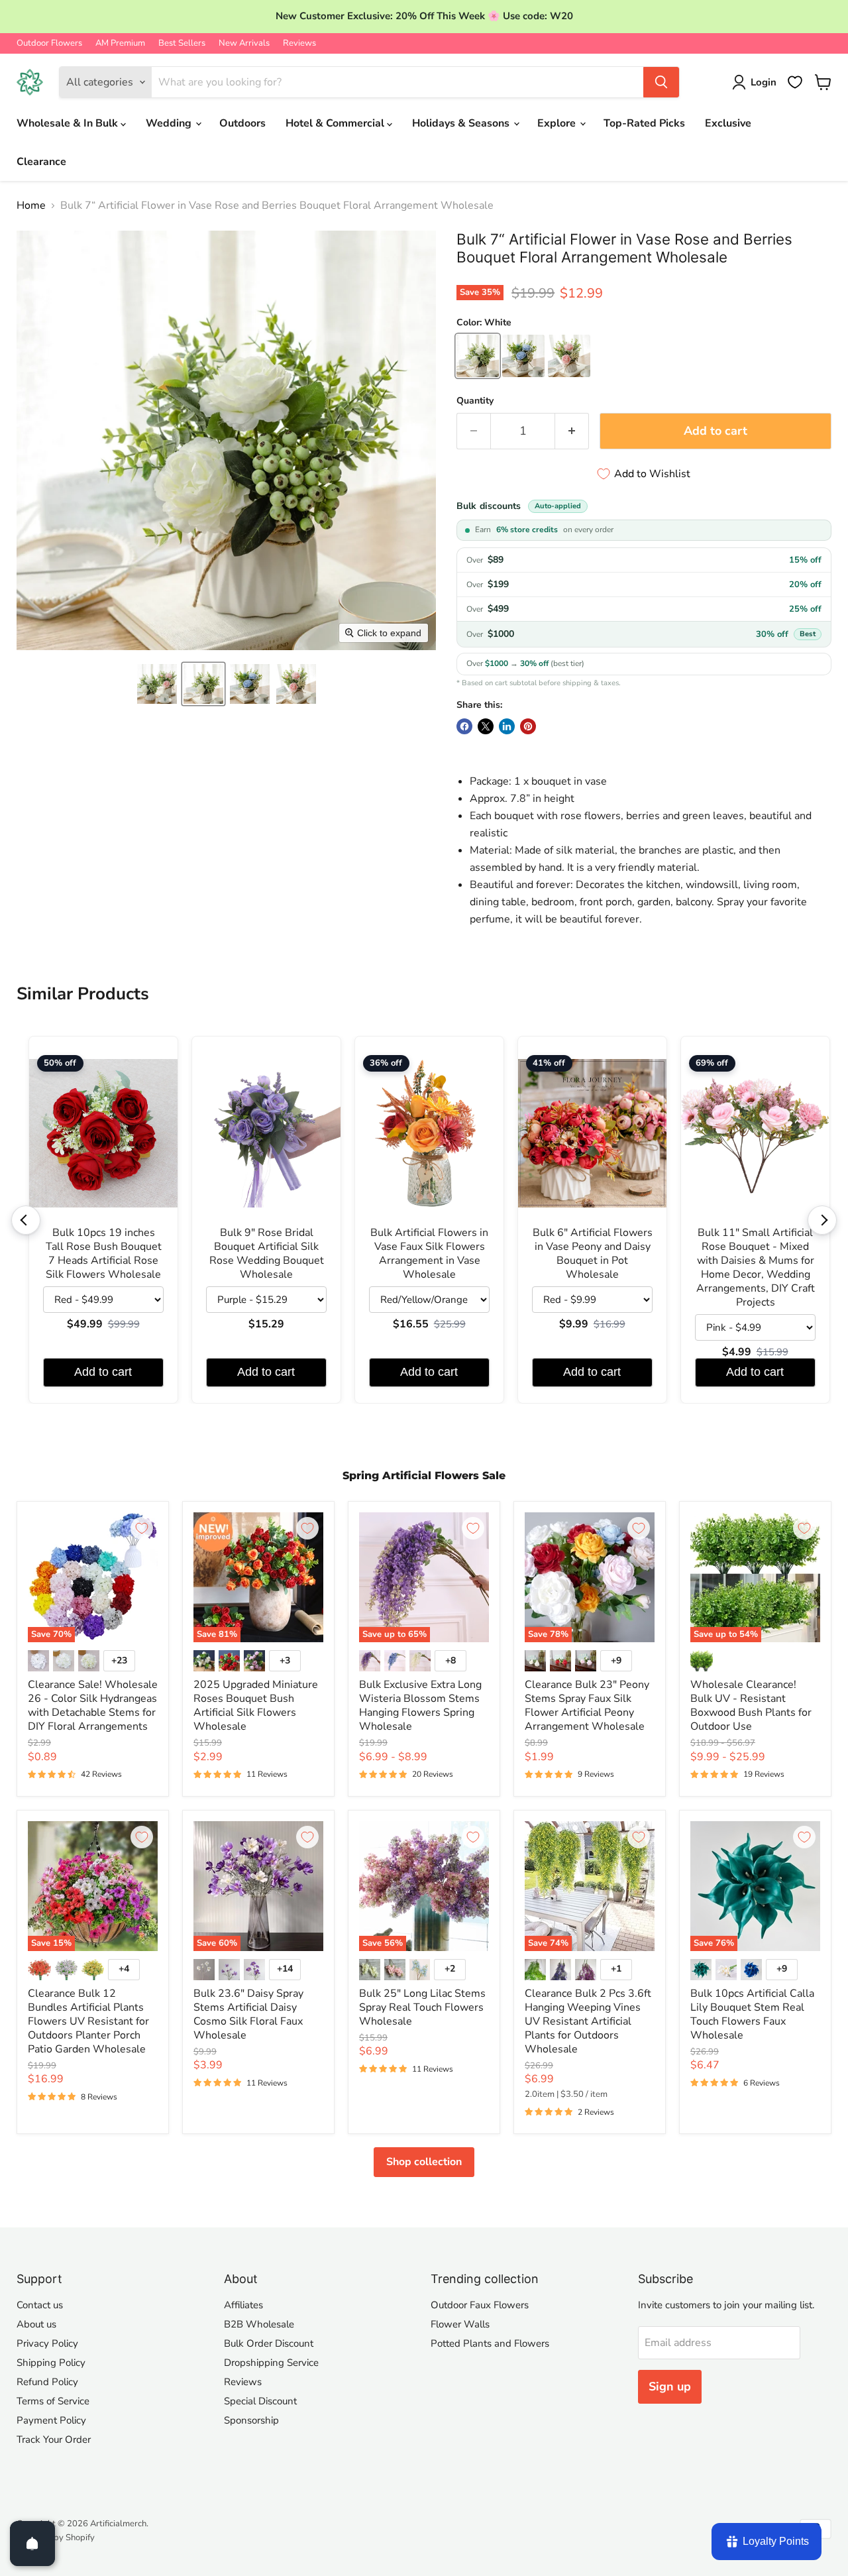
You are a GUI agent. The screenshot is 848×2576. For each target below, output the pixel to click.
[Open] (32, 2544)
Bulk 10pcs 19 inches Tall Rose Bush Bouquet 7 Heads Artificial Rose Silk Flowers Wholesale (104, 1254)
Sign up (670, 2386)
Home (31, 205)
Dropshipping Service (271, 2363)
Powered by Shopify (56, 2538)
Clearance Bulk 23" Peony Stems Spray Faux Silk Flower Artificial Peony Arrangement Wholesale (587, 1706)
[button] (157, 684)
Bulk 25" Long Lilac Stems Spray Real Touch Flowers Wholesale (422, 2007)
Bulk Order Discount (269, 2343)
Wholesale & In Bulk (69, 123)
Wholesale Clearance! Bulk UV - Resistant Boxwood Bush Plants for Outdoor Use (751, 1706)
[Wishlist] (795, 82)
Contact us (40, 2305)
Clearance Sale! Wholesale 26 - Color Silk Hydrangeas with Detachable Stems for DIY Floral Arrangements (93, 1706)
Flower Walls (460, 2324)
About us (36, 2324)
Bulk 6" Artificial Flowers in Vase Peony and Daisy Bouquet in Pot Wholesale (593, 1254)
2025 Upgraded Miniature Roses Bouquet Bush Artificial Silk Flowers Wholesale (256, 1706)
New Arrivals (244, 43)
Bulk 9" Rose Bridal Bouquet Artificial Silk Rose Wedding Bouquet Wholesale (267, 1254)
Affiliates (243, 2305)
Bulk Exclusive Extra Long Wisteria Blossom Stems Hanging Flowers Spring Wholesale (420, 1706)
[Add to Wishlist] (142, 1528)
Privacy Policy (47, 2343)
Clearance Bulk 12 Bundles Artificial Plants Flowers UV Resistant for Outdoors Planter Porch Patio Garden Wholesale (88, 2021)
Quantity (475, 401)
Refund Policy (47, 2382)
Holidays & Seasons (462, 123)
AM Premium (120, 43)
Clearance (41, 162)
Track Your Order (54, 2439)
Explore (558, 123)
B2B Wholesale (259, 2324)
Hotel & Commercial (336, 123)
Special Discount (260, 2401)
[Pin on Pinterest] (528, 726)
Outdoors (242, 123)
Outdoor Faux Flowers (480, 2305)
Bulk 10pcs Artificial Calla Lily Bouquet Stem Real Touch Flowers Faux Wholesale (752, 2014)
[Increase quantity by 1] (572, 431)
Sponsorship (251, 2420)
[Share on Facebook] (464, 726)
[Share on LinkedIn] (507, 726)
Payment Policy (51, 2420)
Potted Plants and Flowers (490, 2343)
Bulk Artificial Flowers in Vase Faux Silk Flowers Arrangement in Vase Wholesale (429, 1254)
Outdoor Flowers (49, 43)
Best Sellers (182, 43)
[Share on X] (486, 726)
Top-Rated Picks (644, 123)
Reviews (299, 43)
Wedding (170, 123)
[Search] (661, 82)
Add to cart (103, 1372)
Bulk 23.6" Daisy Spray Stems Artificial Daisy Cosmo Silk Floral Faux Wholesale (248, 2014)
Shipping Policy (51, 2363)
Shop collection (424, 2162)
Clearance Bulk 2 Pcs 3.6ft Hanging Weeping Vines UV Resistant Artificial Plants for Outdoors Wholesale (588, 2021)
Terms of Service (53, 2401)
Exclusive (728, 123)
